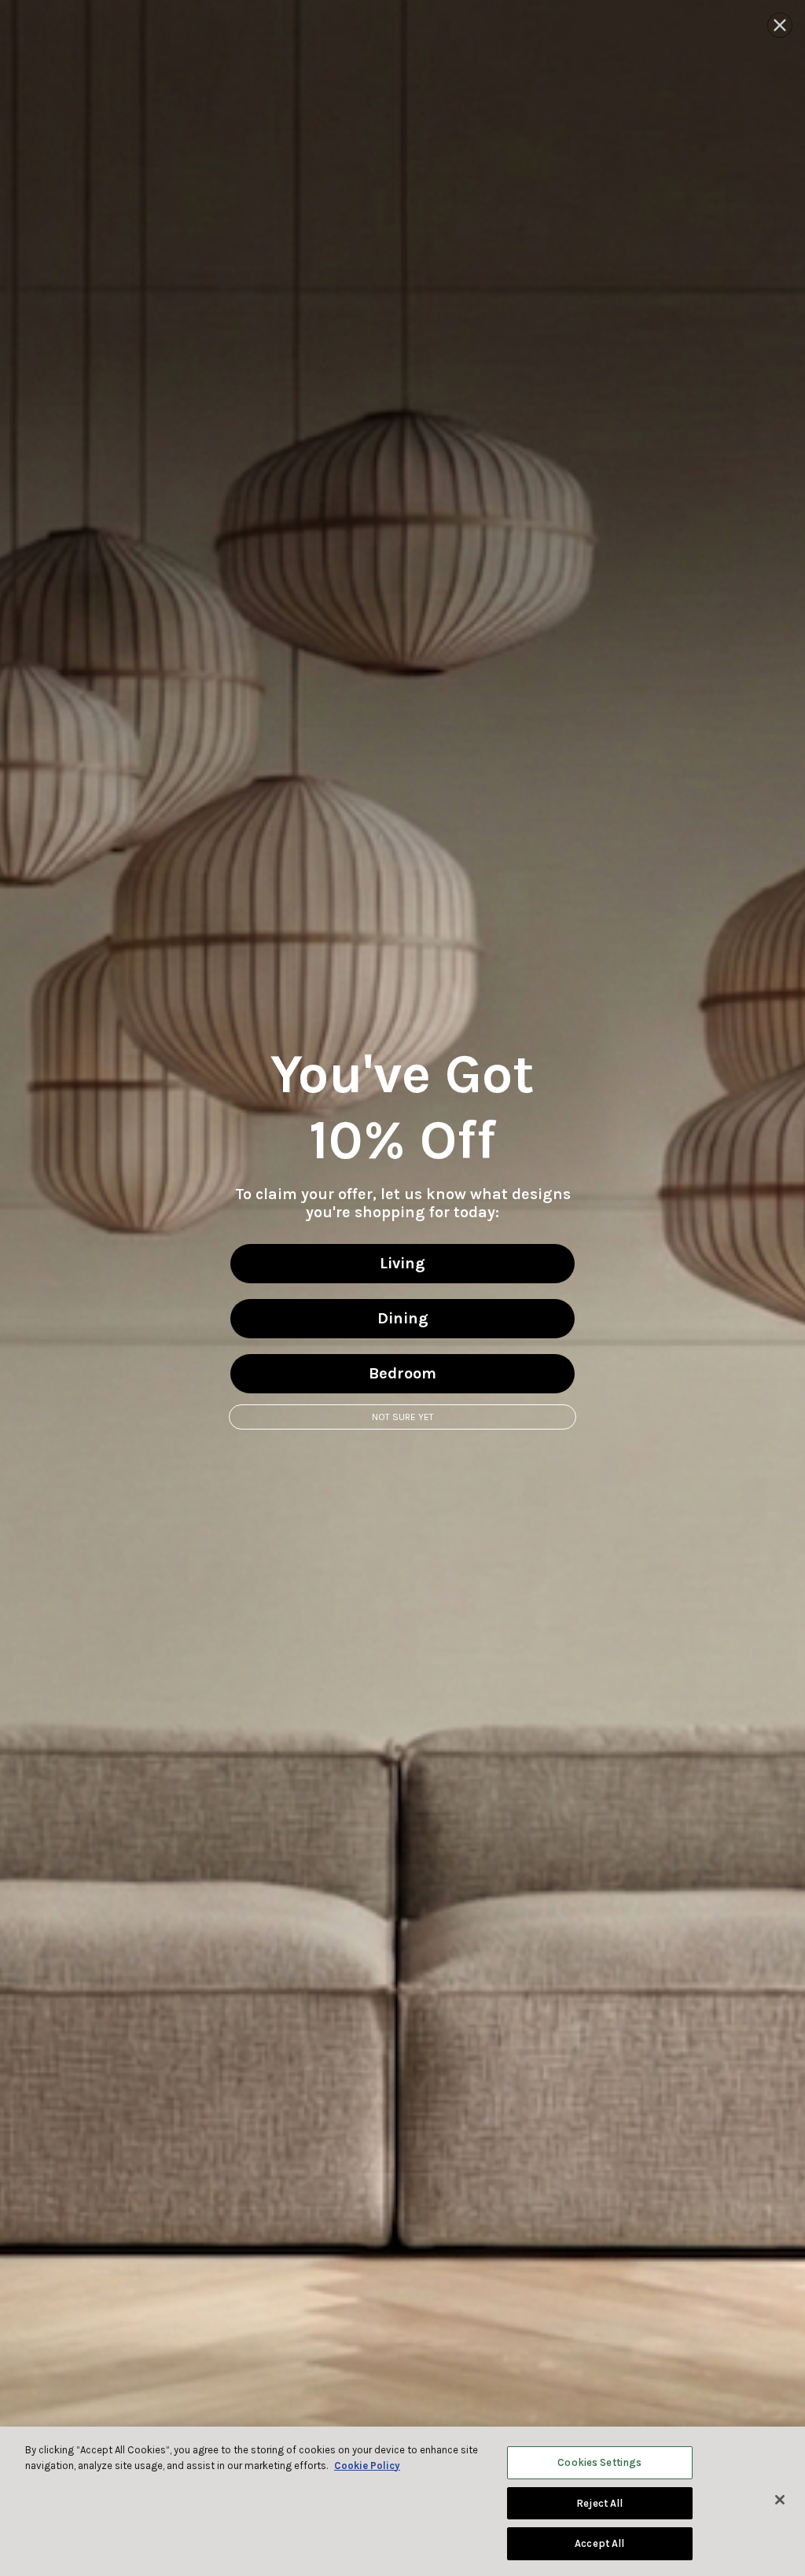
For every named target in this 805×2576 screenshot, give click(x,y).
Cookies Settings (599, 2462)
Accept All (599, 2543)
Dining (403, 1318)
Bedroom (402, 1373)
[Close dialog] (780, 25)
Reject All (599, 2503)
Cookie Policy (367, 2466)
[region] (402, 2501)
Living (402, 1263)
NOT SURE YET (403, 1417)
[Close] (780, 2500)
